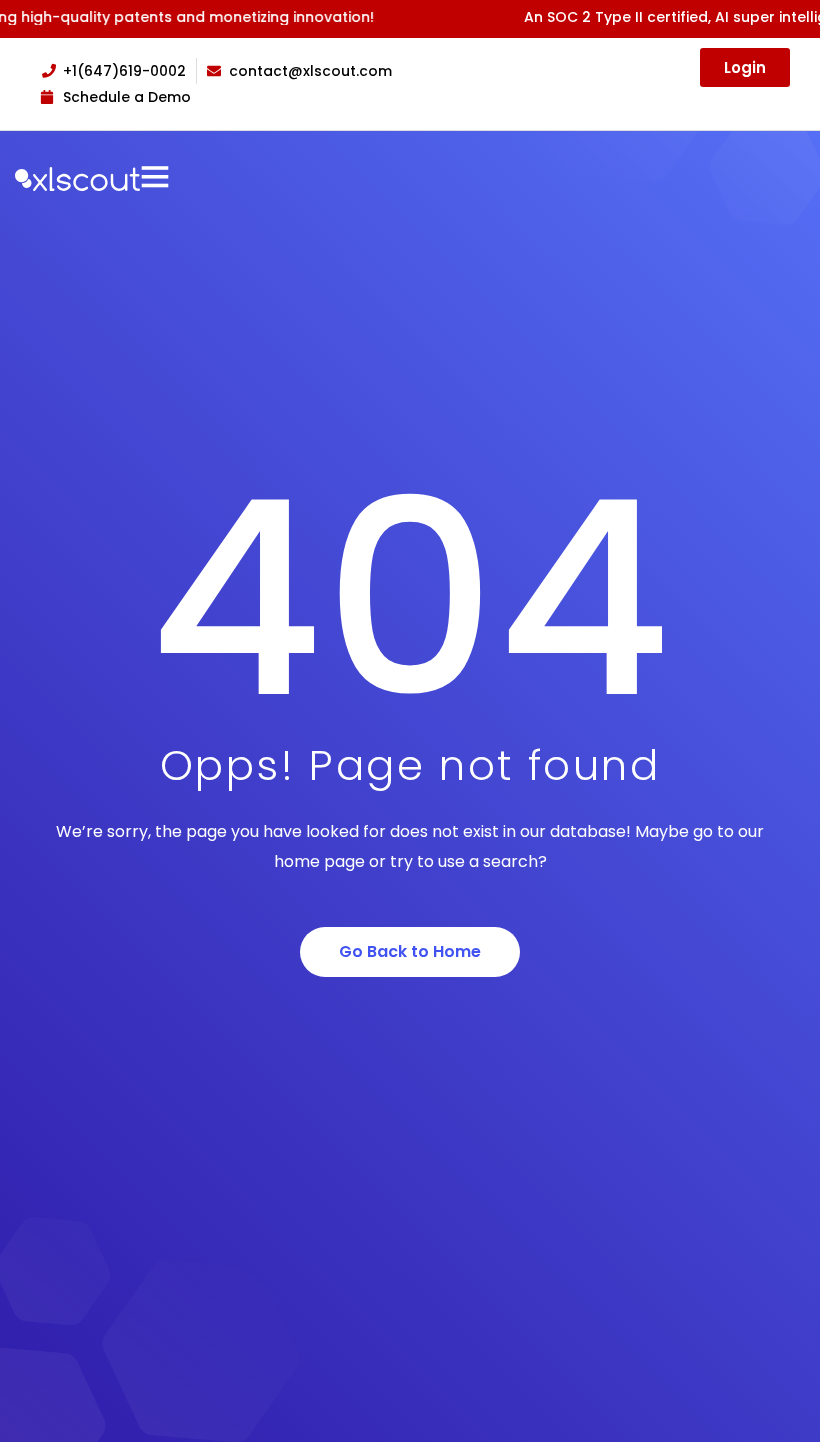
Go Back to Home (410, 951)
